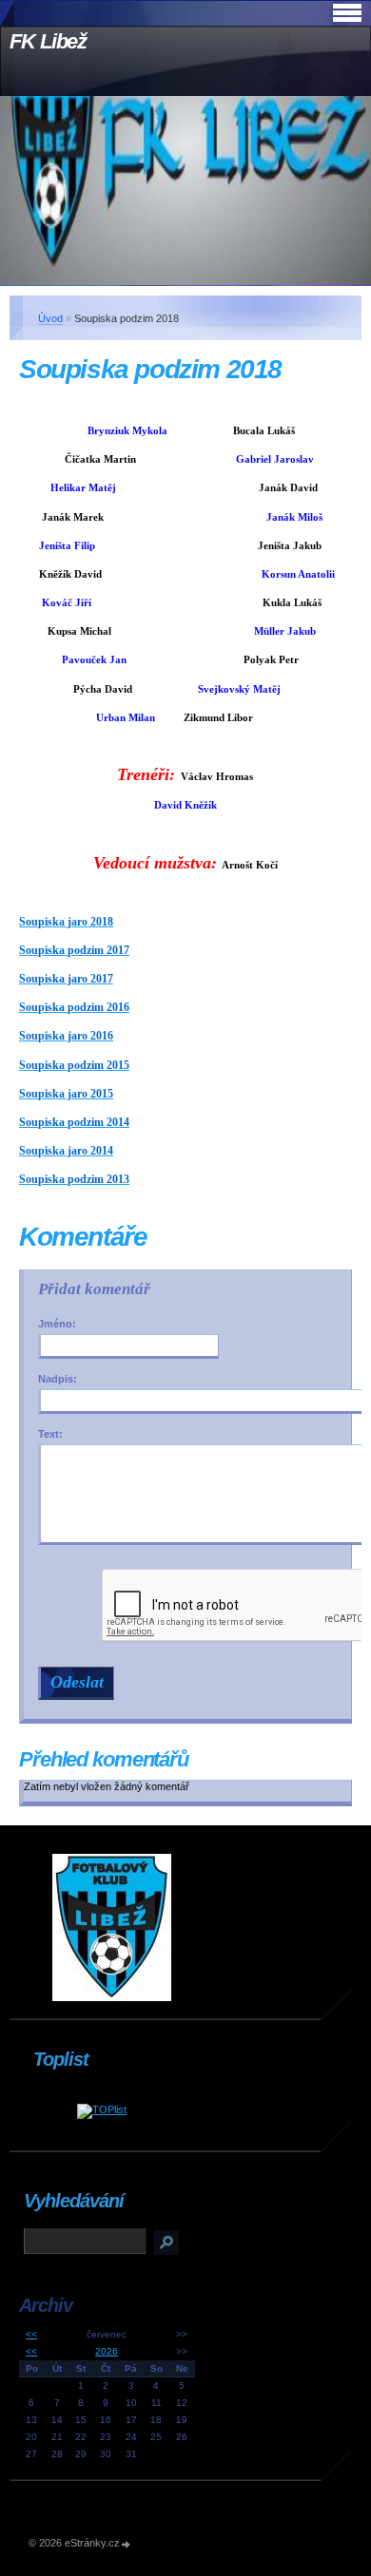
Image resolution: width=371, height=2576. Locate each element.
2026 (107, 2351)
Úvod (50, 318)
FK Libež (48, 41)
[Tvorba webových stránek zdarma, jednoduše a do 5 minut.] (127, 2544)
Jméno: (57, 1324)
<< (31, 2334)
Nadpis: (58, 1379)
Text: (50, 1434)
